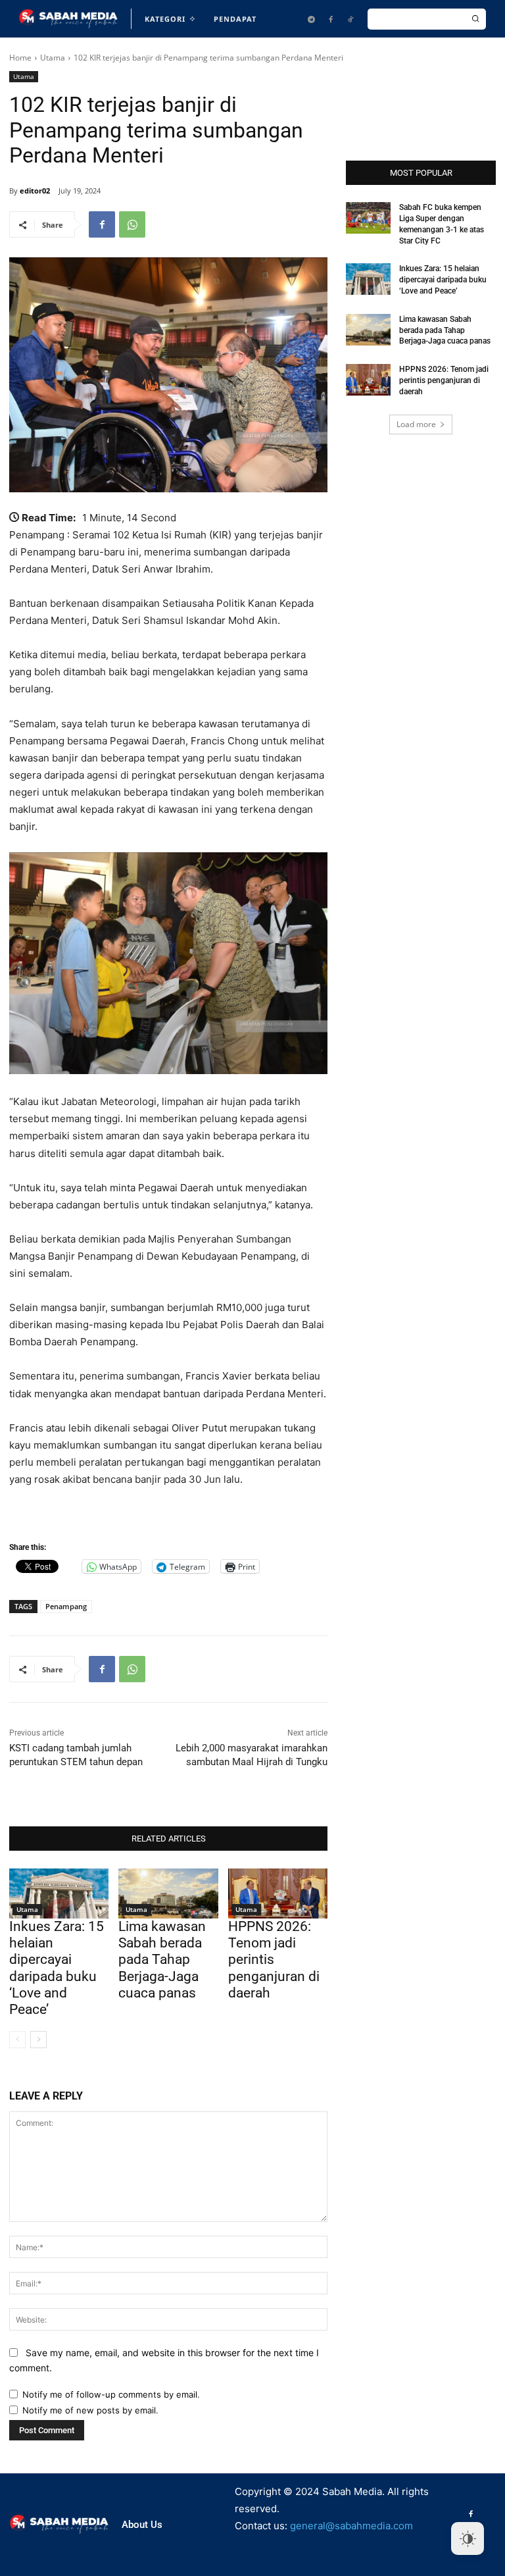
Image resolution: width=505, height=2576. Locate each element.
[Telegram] (311, 19)
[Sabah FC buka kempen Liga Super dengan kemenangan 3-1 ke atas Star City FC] (368, 218)
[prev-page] (17, 2040)
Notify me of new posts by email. (90, 2410)
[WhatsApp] (132, 224)
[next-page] (38, 2040)
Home (20, 58)
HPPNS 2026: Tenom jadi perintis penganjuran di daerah (274, 1960)
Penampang (66, 1606)
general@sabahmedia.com (351, 2526)
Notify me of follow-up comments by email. (111, 2394)
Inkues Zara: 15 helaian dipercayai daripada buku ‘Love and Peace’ (57, 1968)
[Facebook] (331, 19)
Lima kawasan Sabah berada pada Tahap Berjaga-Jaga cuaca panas (162, 1960)
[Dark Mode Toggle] (468, 2538)
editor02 (35, 191)
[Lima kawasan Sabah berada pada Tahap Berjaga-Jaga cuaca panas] (168, 1893)
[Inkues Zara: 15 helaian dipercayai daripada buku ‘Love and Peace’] (59, 1893)
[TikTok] (350, 19)
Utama (53, 58)
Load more (416, 424)
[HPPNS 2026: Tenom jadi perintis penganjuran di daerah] (278, 1893)
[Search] (475, 19)
